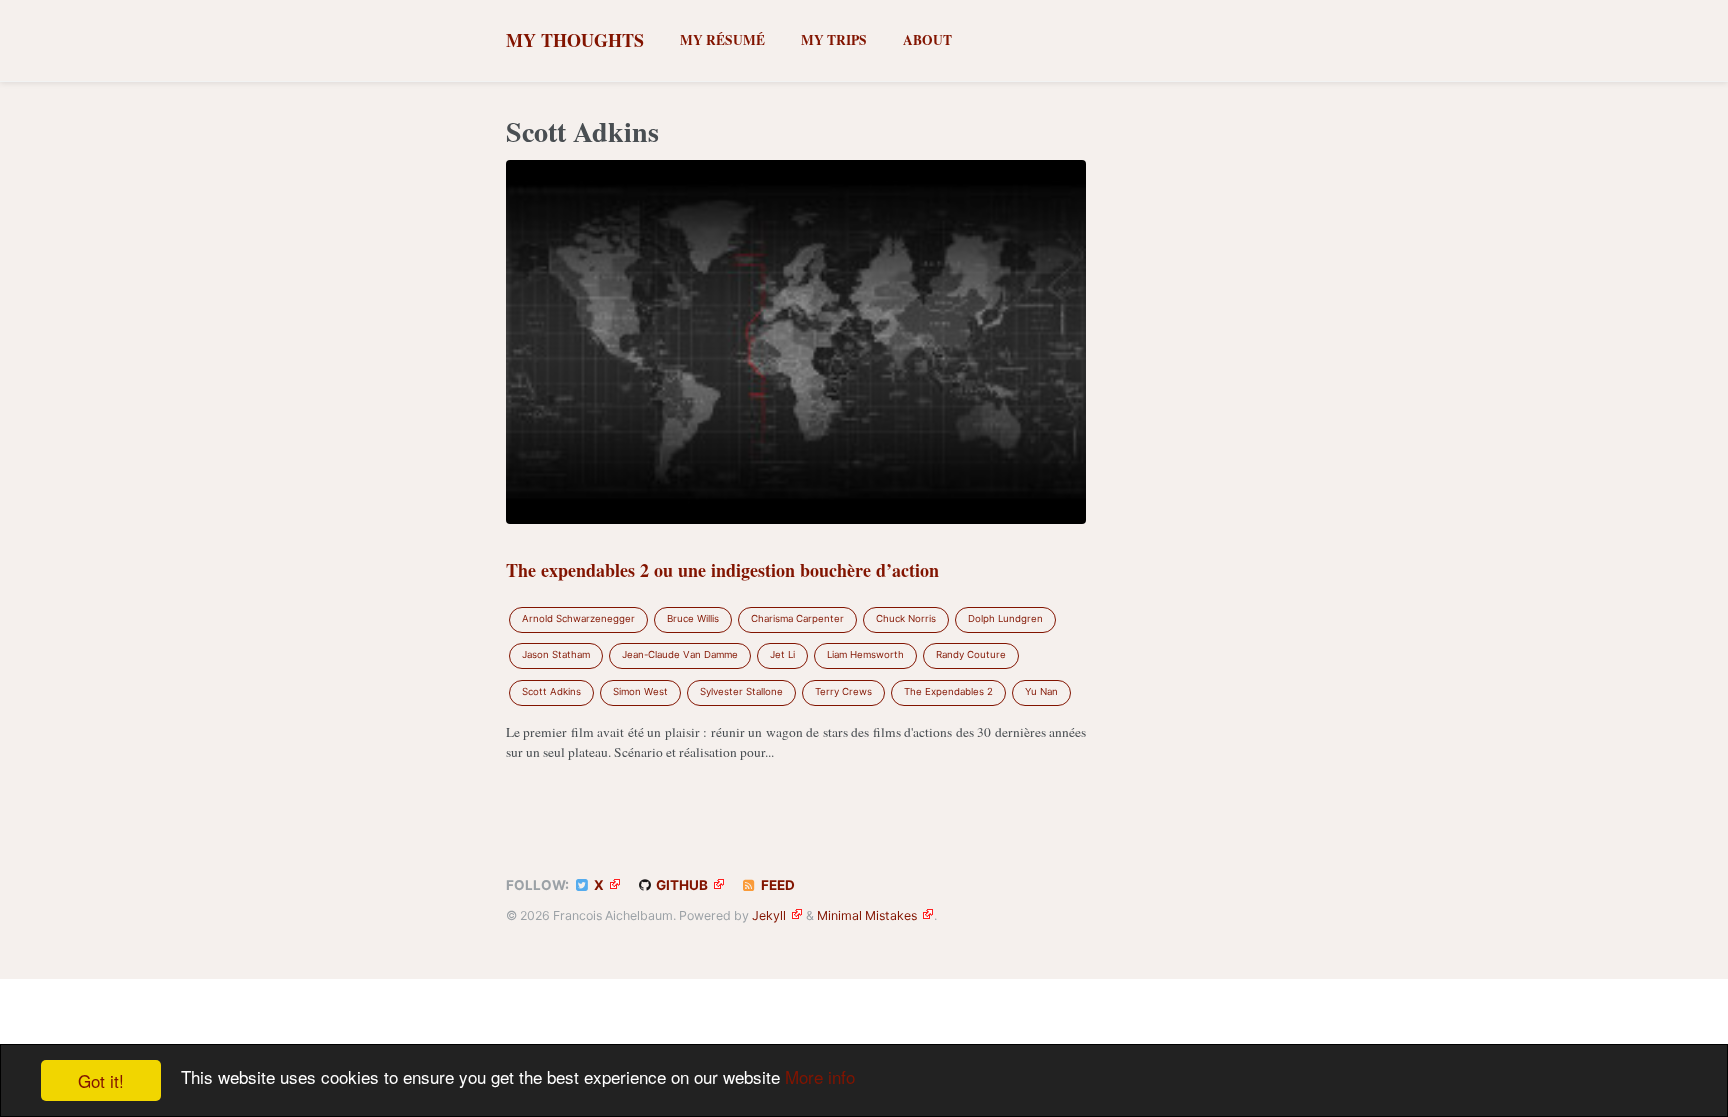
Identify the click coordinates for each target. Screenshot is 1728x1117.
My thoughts (575, 40)
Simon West (640, 691)
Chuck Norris (906, 618)
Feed (776, 885)
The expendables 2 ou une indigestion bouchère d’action (722, 570)
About (927, 40)
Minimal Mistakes (867, 915)
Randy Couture (971, 654)
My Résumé (722, 40)
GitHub (680, 885)
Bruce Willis (693, 618)
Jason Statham (556, 654)
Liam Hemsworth (865, 654)
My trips (834, 40)
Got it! (101, 1080)
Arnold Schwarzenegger (578, 618)
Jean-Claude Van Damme (680, 654)
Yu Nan (1041, 691)
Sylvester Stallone (741, 691)
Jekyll (769, 915)
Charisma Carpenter (797, 618)
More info (820, 1076)
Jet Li (782, 654)
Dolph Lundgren (1005, 618)
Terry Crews (843, 691)
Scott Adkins (551, 691)
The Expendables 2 (948, 691)
